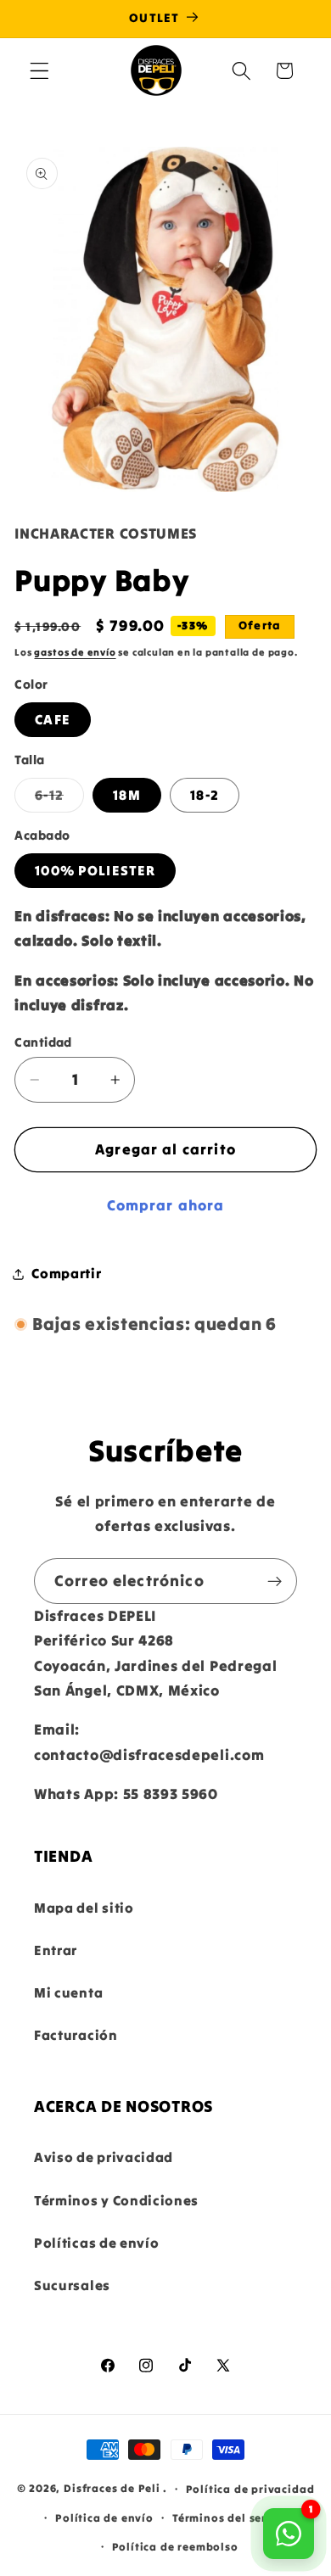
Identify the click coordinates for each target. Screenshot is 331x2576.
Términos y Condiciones (116, 2200)
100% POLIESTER (95, 870)
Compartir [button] (66, 1273)
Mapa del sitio (84, 1908)
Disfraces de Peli (112, 2488)
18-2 (205, 795)
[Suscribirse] (275, 1581)
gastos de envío (75, 652)
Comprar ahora (166, 1205)
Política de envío (104, 2517)
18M (126, 795)
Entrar (56, 1950)
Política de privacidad (250, 2489)
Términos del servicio (233, 2517)
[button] (39, 71)
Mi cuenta (68, 1992)
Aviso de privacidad (104, 2157)
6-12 (59, 799)
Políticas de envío (96, 2243)
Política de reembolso (175, 2546)
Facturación (76, 2035)
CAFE (53, 719)
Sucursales (72, 2285)
